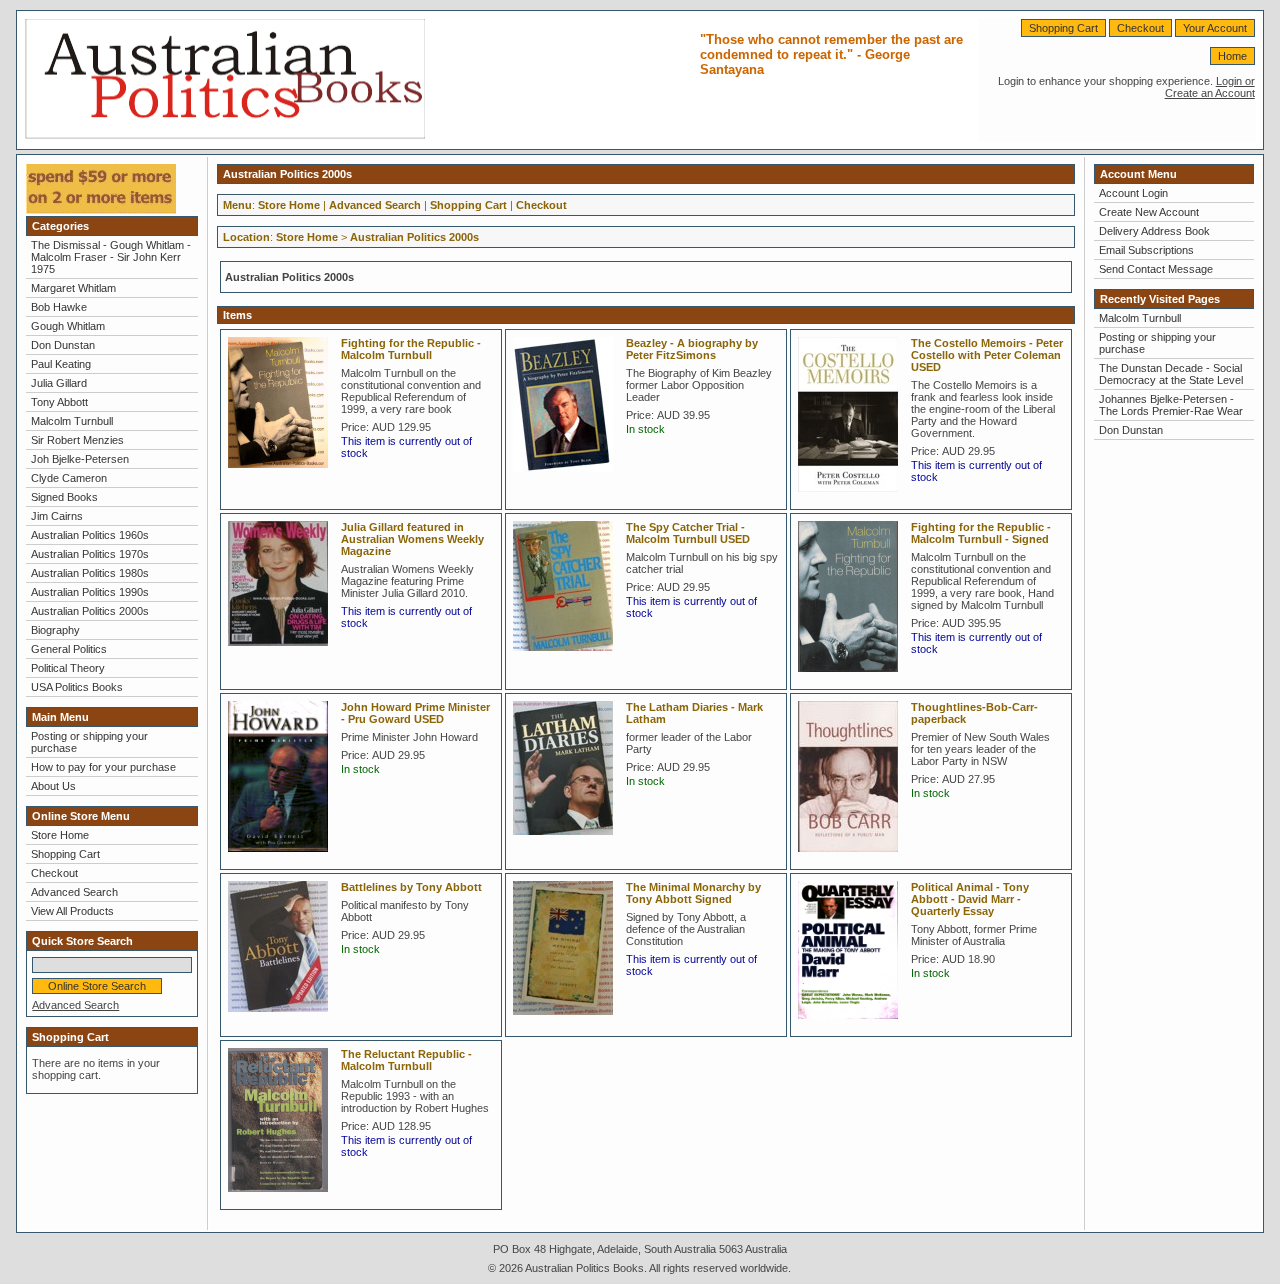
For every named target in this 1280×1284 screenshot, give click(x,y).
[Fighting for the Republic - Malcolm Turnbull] (283, 474)
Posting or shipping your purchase (89, 742)
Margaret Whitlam (73, 288)
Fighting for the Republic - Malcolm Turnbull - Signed (981, 533)
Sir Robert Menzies (77, 440)
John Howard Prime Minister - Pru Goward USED (415, 713)
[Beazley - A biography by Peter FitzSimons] (568, 478)
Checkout (1140, 28)
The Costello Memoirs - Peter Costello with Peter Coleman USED (987, 355)
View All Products (72, 911)
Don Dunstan (63, 345)
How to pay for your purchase (103, 767)
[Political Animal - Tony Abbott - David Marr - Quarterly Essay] (853, 1025)
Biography (55, 630)
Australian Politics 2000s (90, 611)
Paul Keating (61, 364)
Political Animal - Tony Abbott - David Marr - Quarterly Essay (970, 899)
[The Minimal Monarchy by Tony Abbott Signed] (568, 1021)
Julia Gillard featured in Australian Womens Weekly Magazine (412, 539)
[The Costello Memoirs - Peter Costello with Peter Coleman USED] (853, 498)
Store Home (60, 835)
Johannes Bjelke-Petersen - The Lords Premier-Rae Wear (1171, 405)
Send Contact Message (1156, 269)
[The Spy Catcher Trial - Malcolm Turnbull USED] (568, 657)
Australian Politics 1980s (90, 573)
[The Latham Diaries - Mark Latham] (568, 841)
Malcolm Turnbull (72, 421)
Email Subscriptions (1146, 250)
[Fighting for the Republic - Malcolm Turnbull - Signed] (853, 678)
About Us (53, 786)
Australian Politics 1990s (90, 592)
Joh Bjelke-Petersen (80, 459)
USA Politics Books (77, 687)
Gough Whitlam (68, 326)
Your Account (1215, 28)
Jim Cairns (57, 516)
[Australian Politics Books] (225, 135)
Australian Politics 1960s (90, 535)
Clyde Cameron (69, 478)
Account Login (1133, 193)
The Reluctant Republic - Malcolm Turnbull (406, 1060)
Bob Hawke (59, 307)
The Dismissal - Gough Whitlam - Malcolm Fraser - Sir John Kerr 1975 (111, 257)
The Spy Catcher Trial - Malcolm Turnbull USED (688, 533)
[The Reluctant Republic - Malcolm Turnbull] (283, 1198)
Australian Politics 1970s (90, 554)
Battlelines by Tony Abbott (411, 887)
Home (1232, 56)
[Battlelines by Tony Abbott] (283, 1018)
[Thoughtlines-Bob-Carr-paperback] (853, 858)
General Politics (69, 649)
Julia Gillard (59, 383)
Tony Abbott (59, 402)
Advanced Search (74, 892)
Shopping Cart (1063, 28)
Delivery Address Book (1154, 231)
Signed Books (64, 497)
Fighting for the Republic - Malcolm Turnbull (411, 349)
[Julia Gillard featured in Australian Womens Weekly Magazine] (283, 652)
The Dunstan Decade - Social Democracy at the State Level (1171, 374)
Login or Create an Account (1210, 87)
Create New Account (1149, 212)
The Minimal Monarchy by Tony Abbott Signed (693, 893)
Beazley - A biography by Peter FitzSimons (692, 349)
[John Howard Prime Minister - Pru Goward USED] (283, 858)
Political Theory (68, 668)
